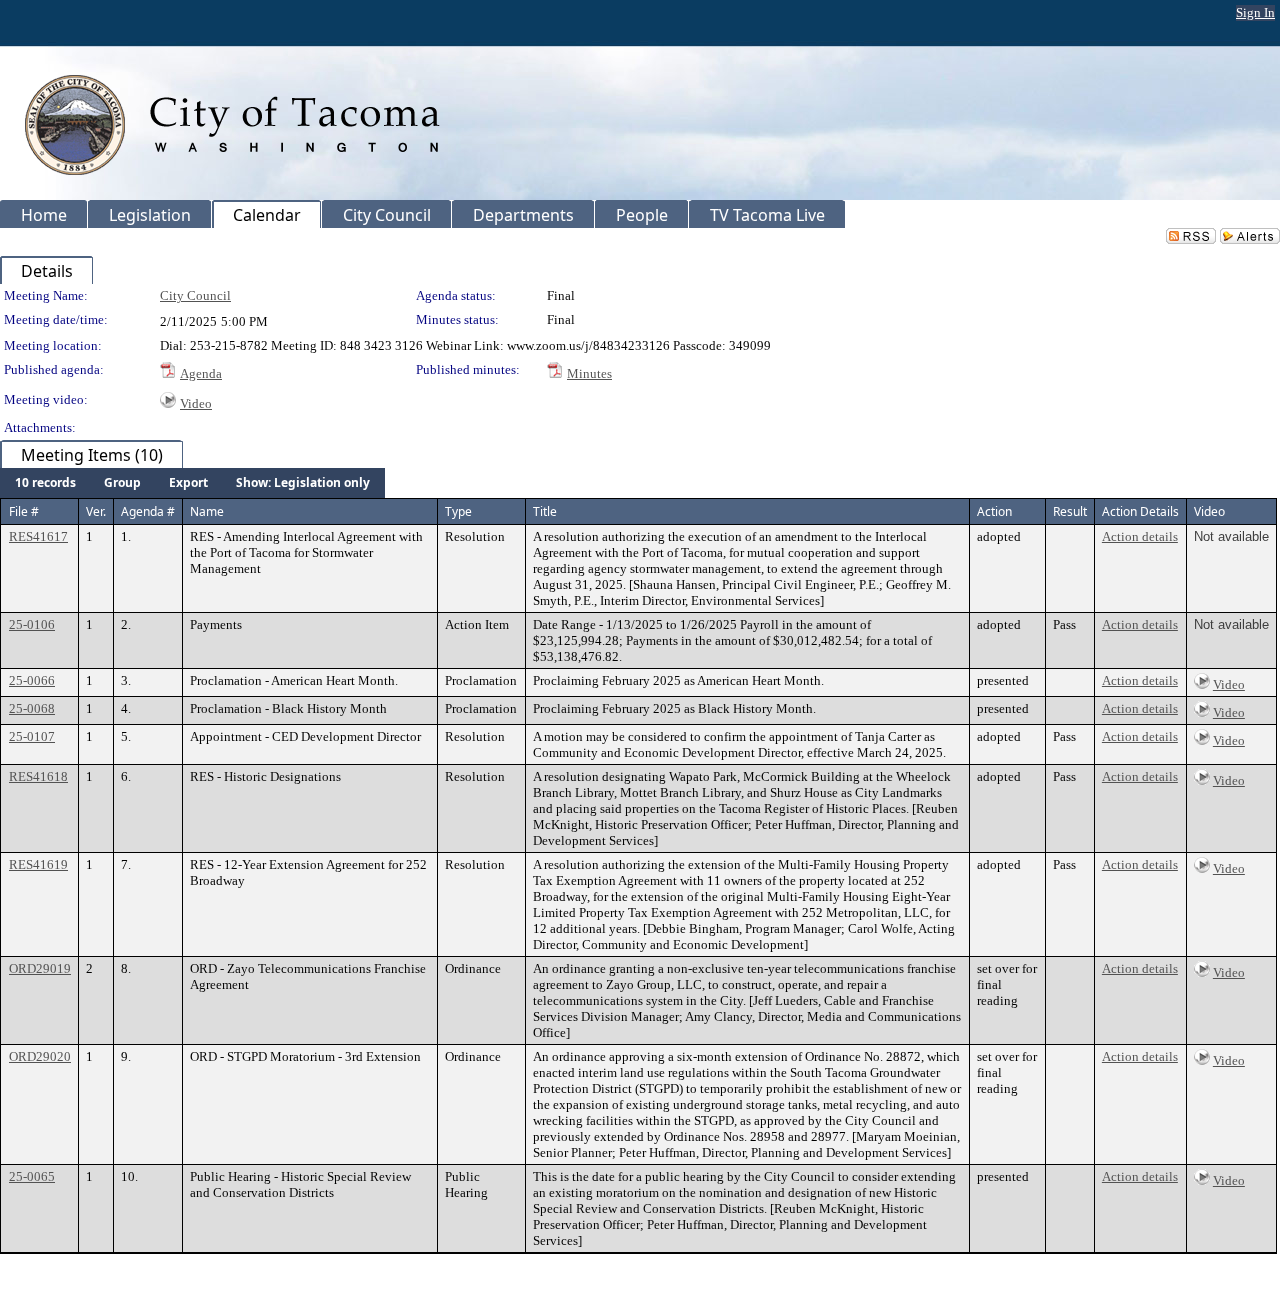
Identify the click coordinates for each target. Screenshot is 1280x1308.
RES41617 (38, 536)
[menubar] (192, 483)
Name (207, 511)
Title (545, 511)
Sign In (1255, 12)
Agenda (201, 373)
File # (24, 511)
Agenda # (148, 511)
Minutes (589, 373)
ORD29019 (40, 968)
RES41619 (38, 864)
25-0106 (32, 624)
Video (196, 403)
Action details (1140, 536)
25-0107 (32, 736)
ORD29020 (40, 1056)
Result (1070, 511)
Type (458, 511)
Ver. (96, 511)
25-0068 (32, 708)
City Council (195, 295)
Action (994, 511)
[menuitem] (45, 483)
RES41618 (38, 776)
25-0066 (32, 680)
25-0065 (32, 1176)
